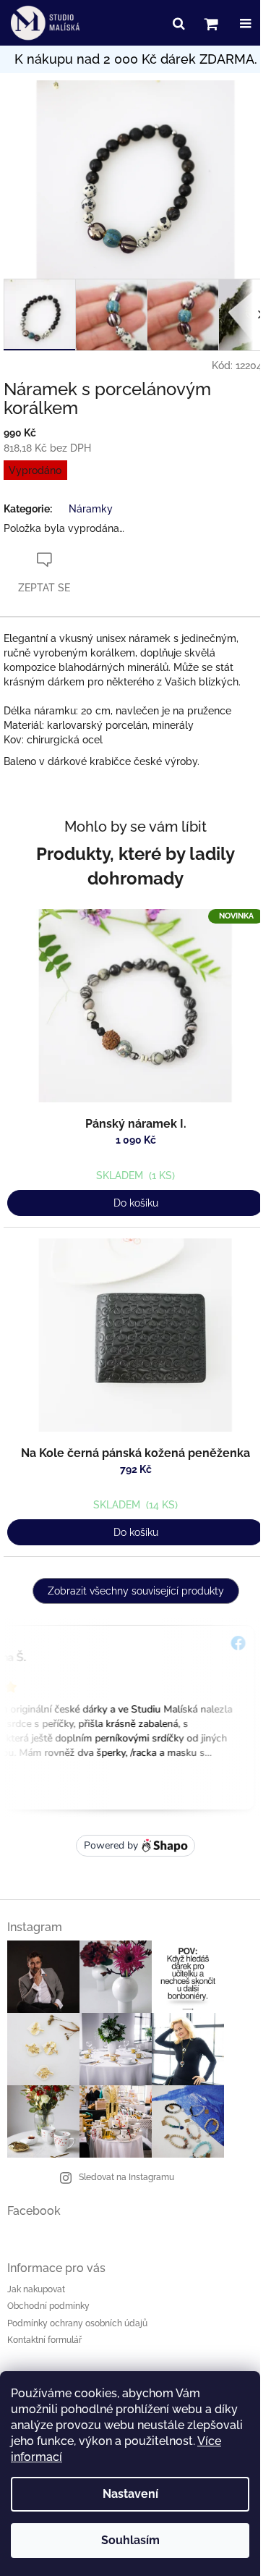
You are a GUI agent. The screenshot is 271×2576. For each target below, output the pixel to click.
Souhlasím (130, 2540)
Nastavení (130, 2494)
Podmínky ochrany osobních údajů (77, 2323)
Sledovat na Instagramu (126, 2177)
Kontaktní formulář (44, 2340)
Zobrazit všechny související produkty (136, 1591)
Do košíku (136, 1203)
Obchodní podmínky (48, 2306)
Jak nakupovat (36, 2289)
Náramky (91, 509)
